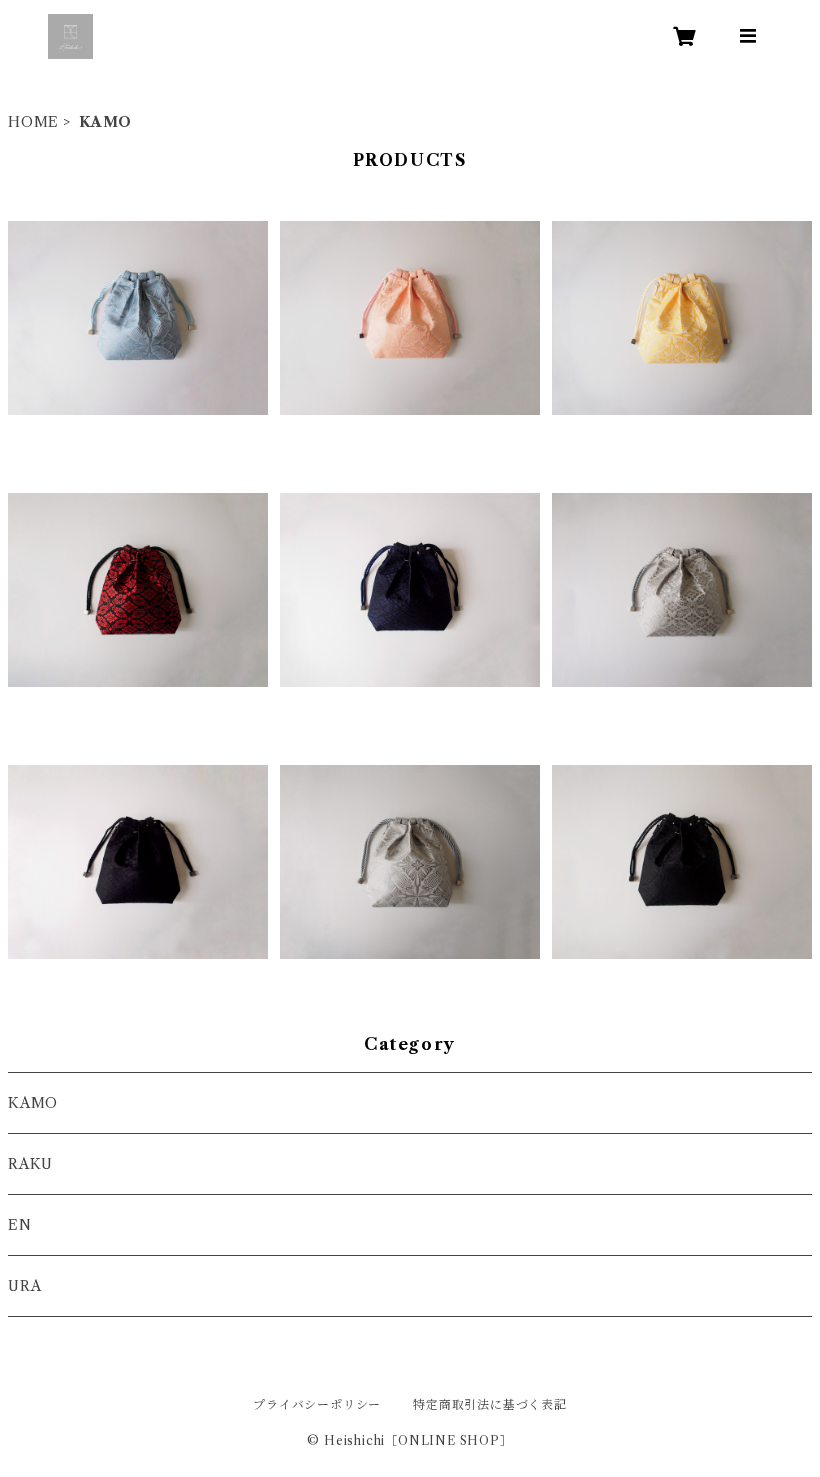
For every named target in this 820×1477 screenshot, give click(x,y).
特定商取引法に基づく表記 (490, 1404)
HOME (33, 122)
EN (20, 1225)
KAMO (33, 1103)
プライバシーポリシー (317, 1404)
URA (24, 1286)
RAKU (30, 1164)
